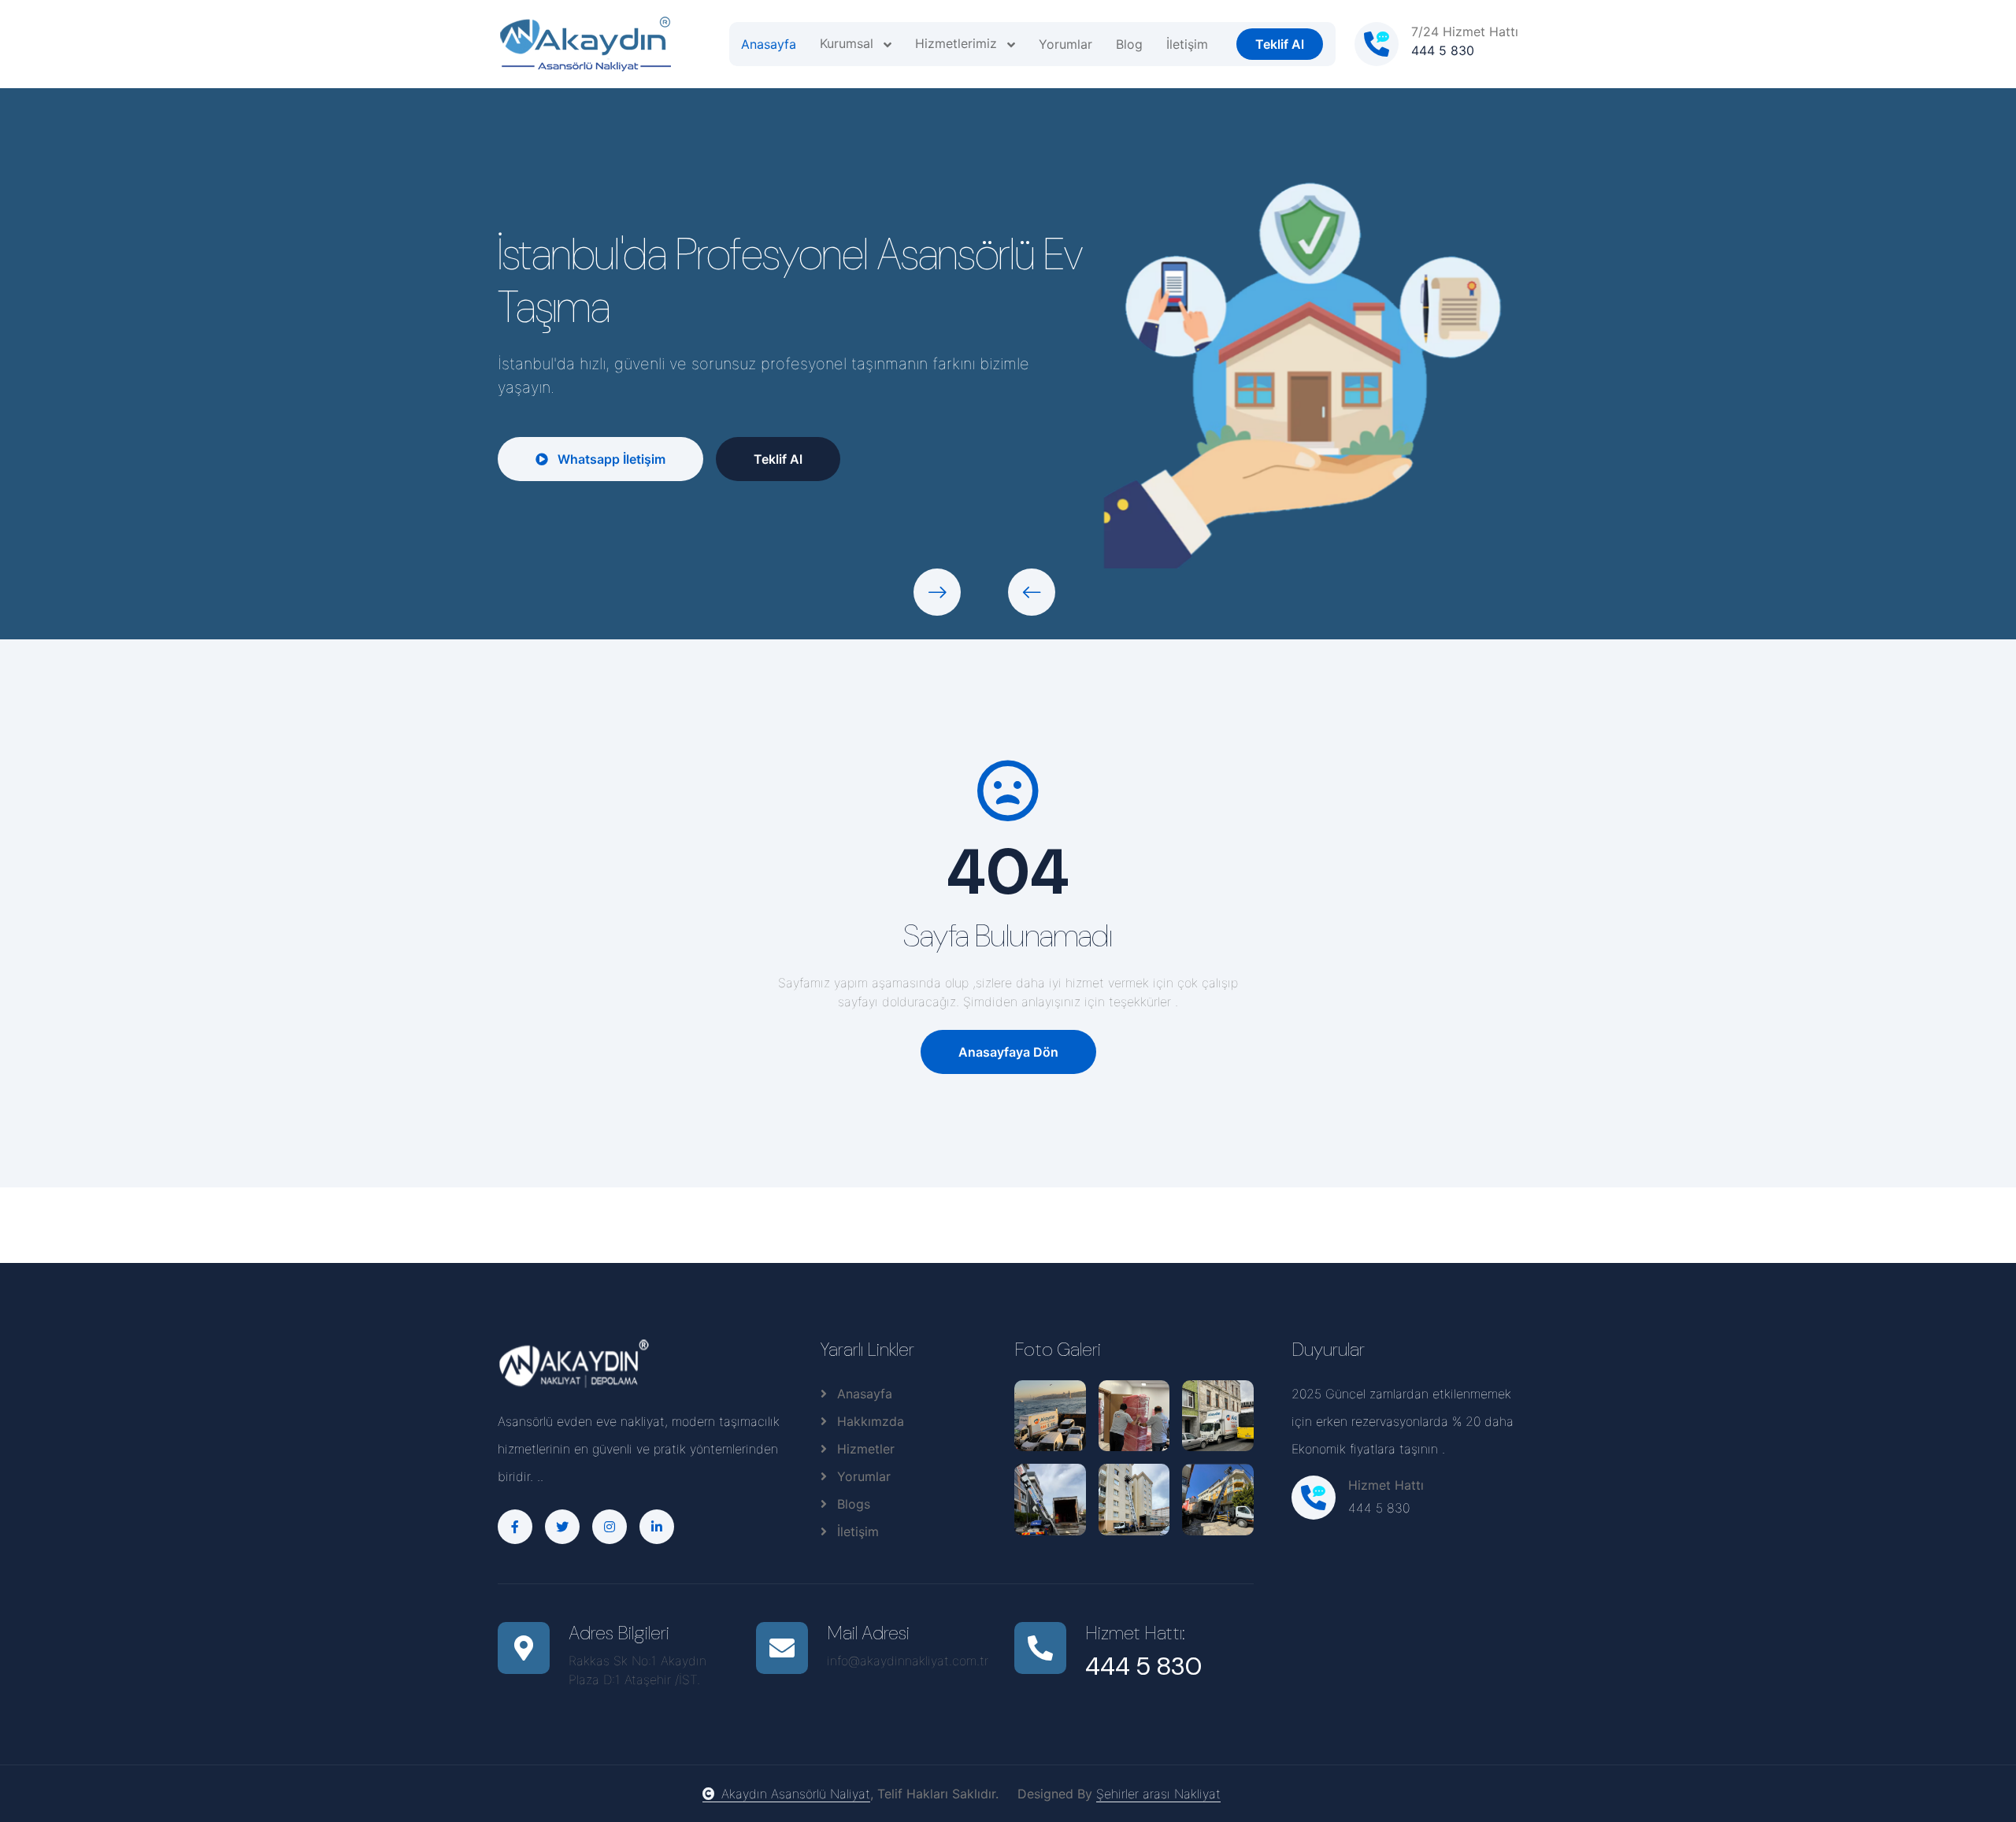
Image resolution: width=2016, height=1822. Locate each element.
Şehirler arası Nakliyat (1158, 1794)
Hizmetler (864, 1449)
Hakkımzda (869, 1421)
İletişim (1187, 44)
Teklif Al (1280, 44)
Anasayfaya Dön (1008, 1052)
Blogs (852, 1504)
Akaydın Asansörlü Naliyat (796, 1794)
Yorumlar (1065, 44)
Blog (1129, 44)
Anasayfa (769, 44)
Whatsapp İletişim (610, 459)
